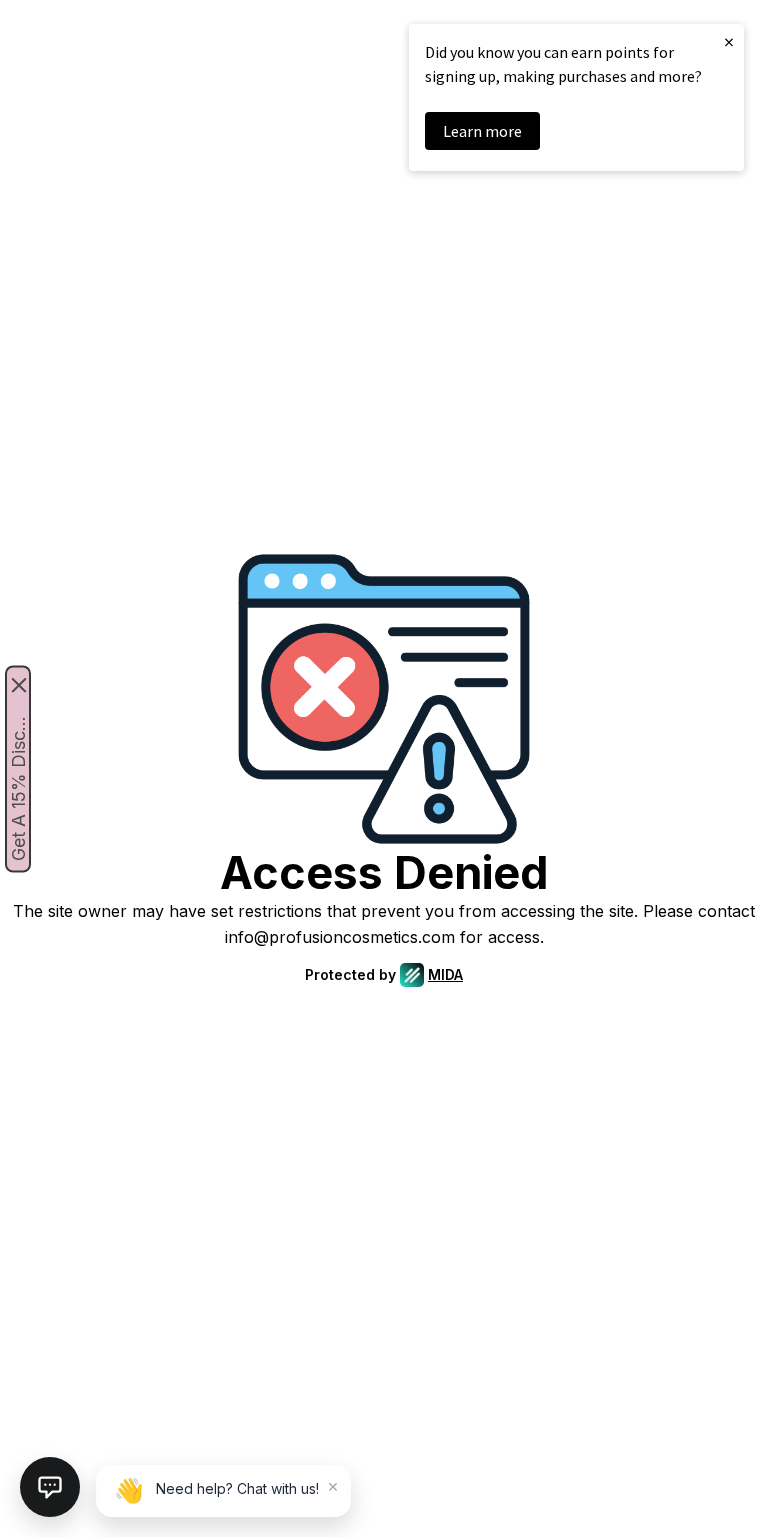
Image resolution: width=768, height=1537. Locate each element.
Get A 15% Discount (18, 784)
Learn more (482, 131)
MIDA (445, 974)
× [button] (729, 41)
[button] (50, 1487)
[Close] (19, 684)
